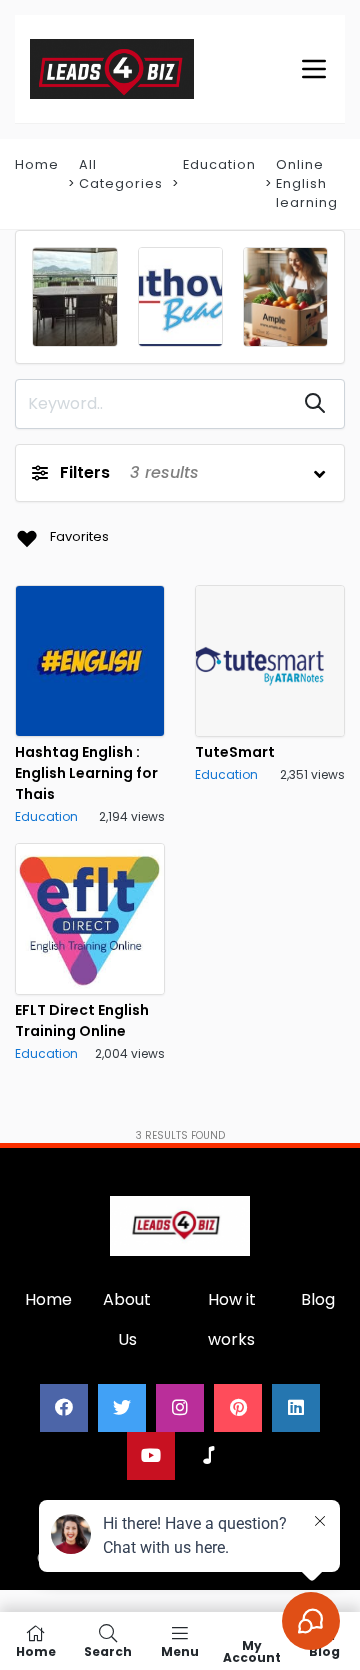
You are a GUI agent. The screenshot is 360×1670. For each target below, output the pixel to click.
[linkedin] (296, 1408)
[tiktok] (209, 1456)
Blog (318, 1299)
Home (37, 164)
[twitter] (122, 1408)
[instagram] (180, 1408)
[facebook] (64, 1408)
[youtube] (151, 1456)
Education (219, 164)
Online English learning (307, 183)
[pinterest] (238, 1408)
